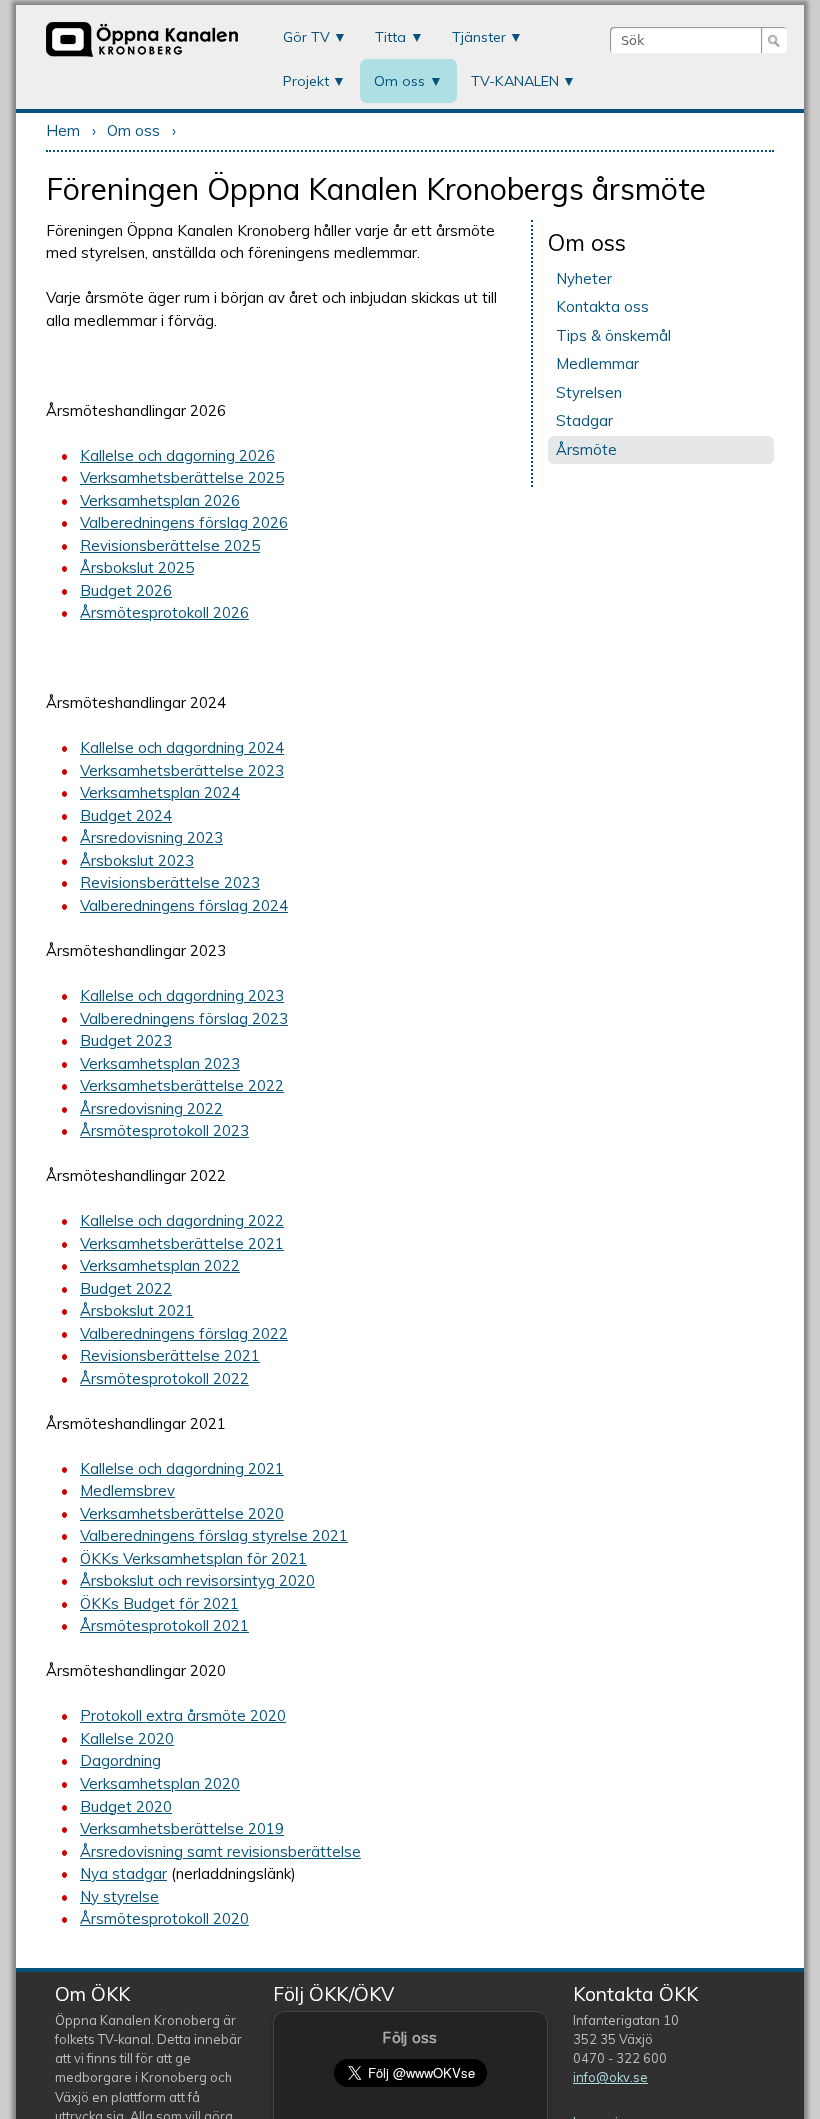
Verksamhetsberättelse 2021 (182, 1243)
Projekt (306, 81)
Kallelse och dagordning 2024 (182, 747)
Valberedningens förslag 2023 (184, 1018)
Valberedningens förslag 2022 (184, 1333)
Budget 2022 (126, 1288)
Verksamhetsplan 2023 (160, 1063)
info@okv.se (610, 2077)
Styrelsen (589, 392)
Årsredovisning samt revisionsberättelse (220, 1851)
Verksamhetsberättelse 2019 (182, 1828)
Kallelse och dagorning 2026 (177, 455)
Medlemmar (597, 363)
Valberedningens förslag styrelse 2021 (214, 1535)
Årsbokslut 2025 (137, 567)
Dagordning (120, 1760)
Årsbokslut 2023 (137, 860)
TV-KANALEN (515, 81)
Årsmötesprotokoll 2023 (164, 1130)
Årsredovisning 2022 (151, 1108)
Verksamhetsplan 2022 (160, 1265)
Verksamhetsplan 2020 (160, 1783)
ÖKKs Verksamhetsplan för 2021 (193, 1558)
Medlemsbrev (127, 1490)
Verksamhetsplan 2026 (160, 500)
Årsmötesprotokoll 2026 (164, 612)
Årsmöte (586, 449)
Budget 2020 (126, 1806)
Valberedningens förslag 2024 (184, 905)
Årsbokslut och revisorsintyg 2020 (197, 1580)
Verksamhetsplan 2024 (160, 792)
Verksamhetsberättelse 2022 (182, 1085)
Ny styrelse (119, 1896)
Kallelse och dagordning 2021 (182, 1468)
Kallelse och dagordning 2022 (182, 1220)
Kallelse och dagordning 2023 (182, 995)
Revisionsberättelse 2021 (170, 1355)
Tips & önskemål (613, 335)
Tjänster (479, 37)
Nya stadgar (123, 1873)
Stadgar (584, 420)
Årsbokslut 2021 (137, 1310)
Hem (63, 130)
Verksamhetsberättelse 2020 (182, 1513)
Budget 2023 (126, 1040)
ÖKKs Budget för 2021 (159, 1603)
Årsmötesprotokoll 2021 (164, 1625)
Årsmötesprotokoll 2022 (164, 1378)
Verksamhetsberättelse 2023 (182, 770)
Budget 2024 (126, 815)
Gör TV (306, 37)
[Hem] (142, 54)
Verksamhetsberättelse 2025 (182, 477)
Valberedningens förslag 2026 (184, 522)
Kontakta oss (602, 306)
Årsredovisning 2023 (151, 837)
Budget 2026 (126, 590)
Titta (390, 37)
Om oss (399, 81)
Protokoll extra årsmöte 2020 (183, 1715)
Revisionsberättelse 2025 (170, 545)
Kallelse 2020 (127, 1738)
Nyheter (584, 278)
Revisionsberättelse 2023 (170, 882)
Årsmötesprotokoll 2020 (164, 1918)
